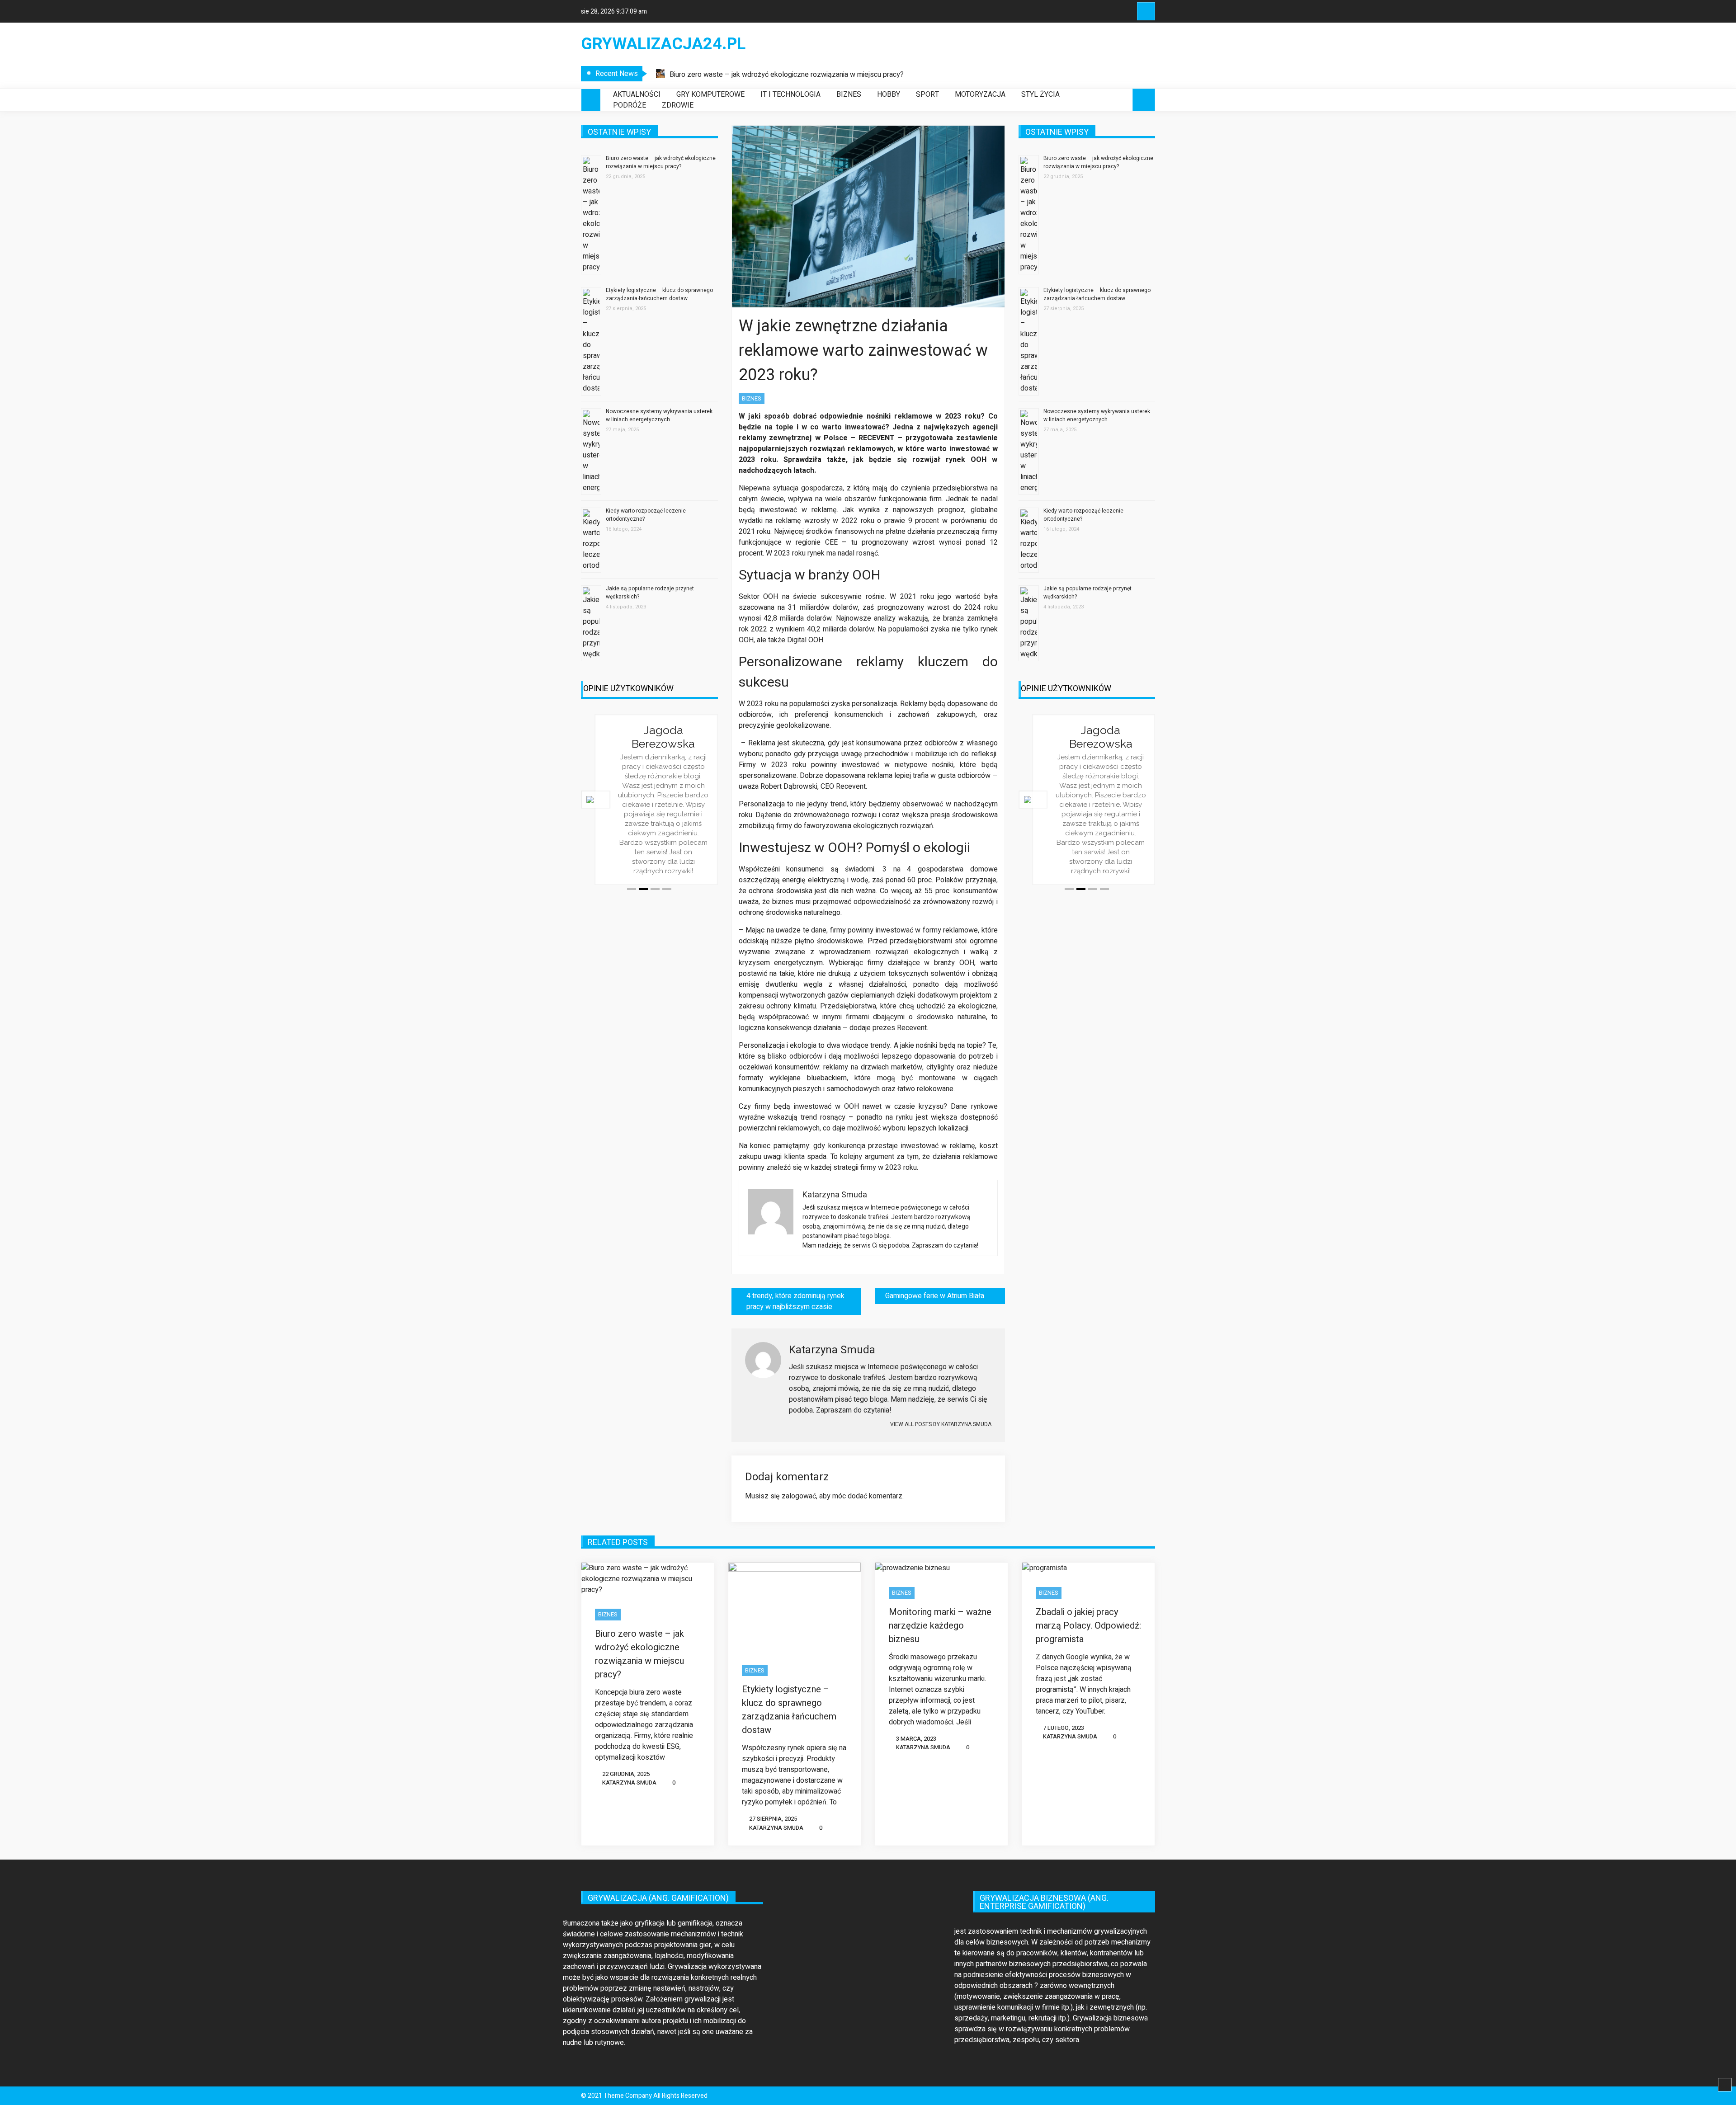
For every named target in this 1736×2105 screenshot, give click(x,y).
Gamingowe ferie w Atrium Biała (935, 1296)
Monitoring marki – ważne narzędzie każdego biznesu (940, 1626)
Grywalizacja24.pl (663, 44)
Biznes (849, 94)
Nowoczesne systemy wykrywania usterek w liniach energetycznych (659, 415)
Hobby (889, 94)
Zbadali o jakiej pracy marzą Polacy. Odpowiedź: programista (1088, 1626)
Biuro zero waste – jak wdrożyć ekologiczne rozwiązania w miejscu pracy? (787, 75)
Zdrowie (678, 105)
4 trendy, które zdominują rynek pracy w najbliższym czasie (795, 1301)
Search (1146, 11)
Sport (927, 94)
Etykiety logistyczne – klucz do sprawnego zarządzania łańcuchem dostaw (659, 294)
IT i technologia (790, 94)
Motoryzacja (980, 94)
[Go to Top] (1725, 2085)
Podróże (630, 105)
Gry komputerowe (710, 94)
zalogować (799, 1496)
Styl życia (1040, 94)
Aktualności (637, 94)
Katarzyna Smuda (629, 1782)
